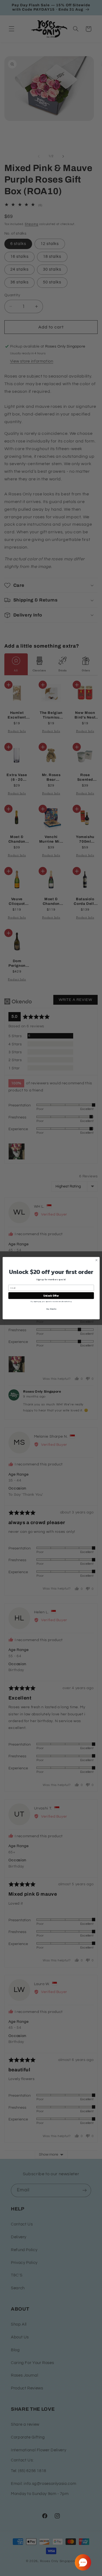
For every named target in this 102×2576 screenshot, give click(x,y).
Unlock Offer (51, 1296)
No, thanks (51, 1309)
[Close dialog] (96, 1260)
